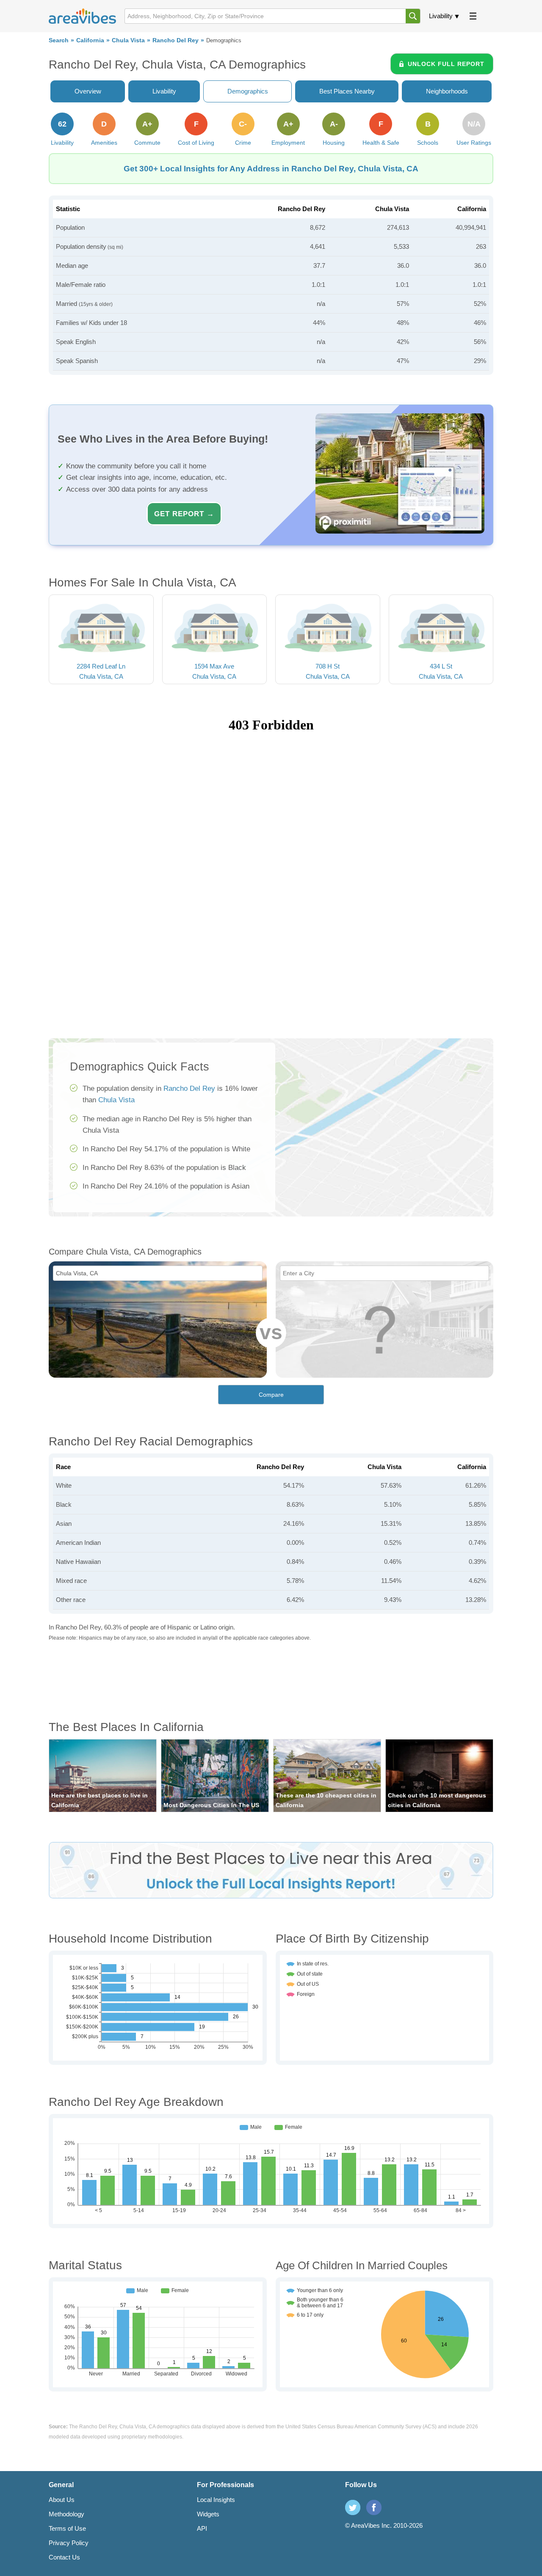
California (90, 40)
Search (59, 40)
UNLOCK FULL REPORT (446, 64)
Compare (271, 1395)
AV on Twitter (353, 2507)
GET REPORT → (184, 514)
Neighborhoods (447, 91)
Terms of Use (67, 2528)
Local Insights (216, 2500)
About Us (62, 2500)
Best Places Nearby (347, 91)
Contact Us (64, 2557)
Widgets (208, 2514)
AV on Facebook (374, 2507)
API (202, 2528)
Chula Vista (128, 40)
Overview (88, 91)
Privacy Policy (69, 2543)
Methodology (66, 2514)
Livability (441, 16)
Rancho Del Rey (176, 40)
